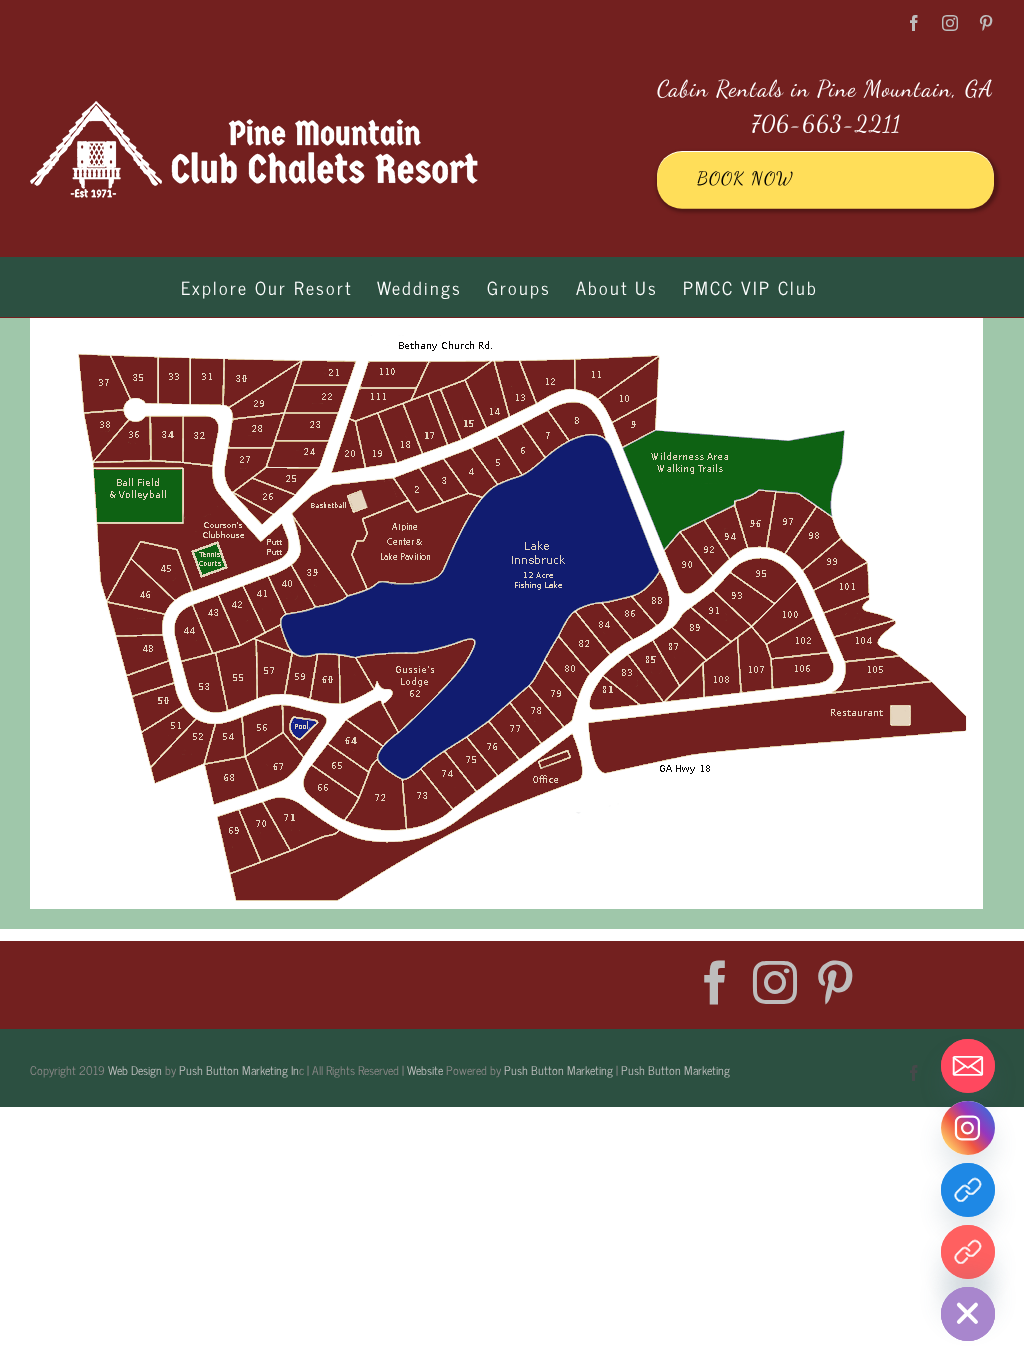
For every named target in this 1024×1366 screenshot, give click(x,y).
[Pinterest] (835, 983)
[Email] (968, 1066)
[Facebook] (715, 983)
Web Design (135, 1070)
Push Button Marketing (558, 1070)
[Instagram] (775, 983)
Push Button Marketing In (239, 1070)
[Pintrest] (968, 1252)
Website (425, 1070)
